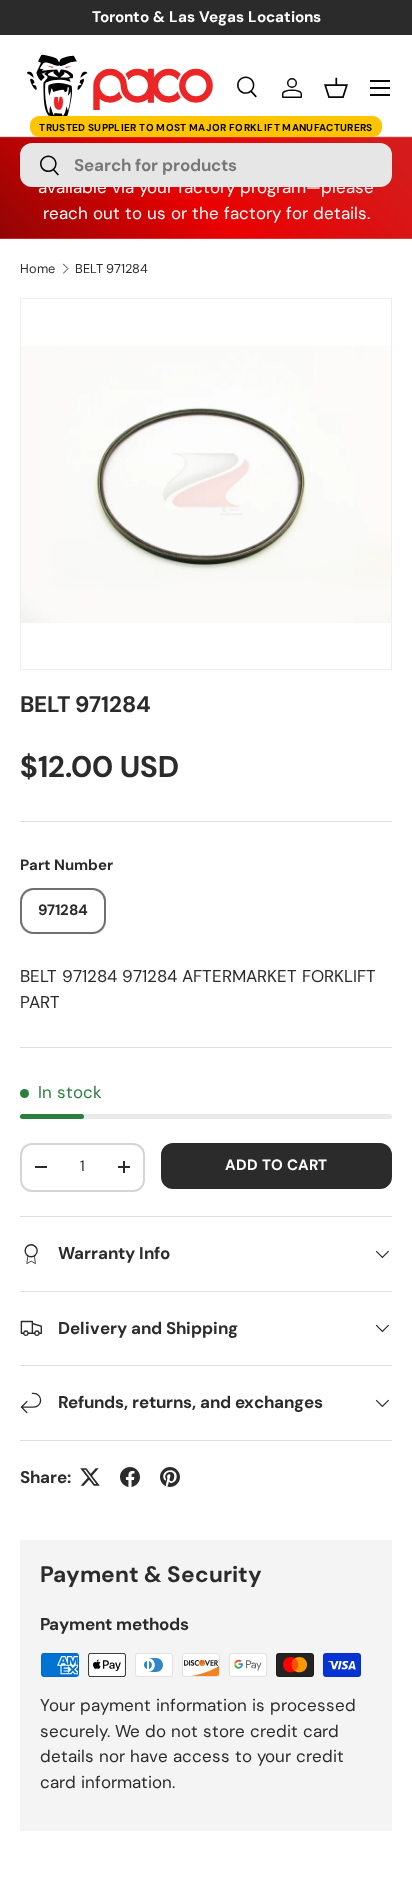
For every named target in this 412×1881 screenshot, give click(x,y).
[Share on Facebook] (130, 1477)
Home (37, 269)
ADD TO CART (276, 1165)
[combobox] (206, 165)
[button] (336, 88)
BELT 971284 (111, 269)
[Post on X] (90, 1477)
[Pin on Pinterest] (170, 1477)
